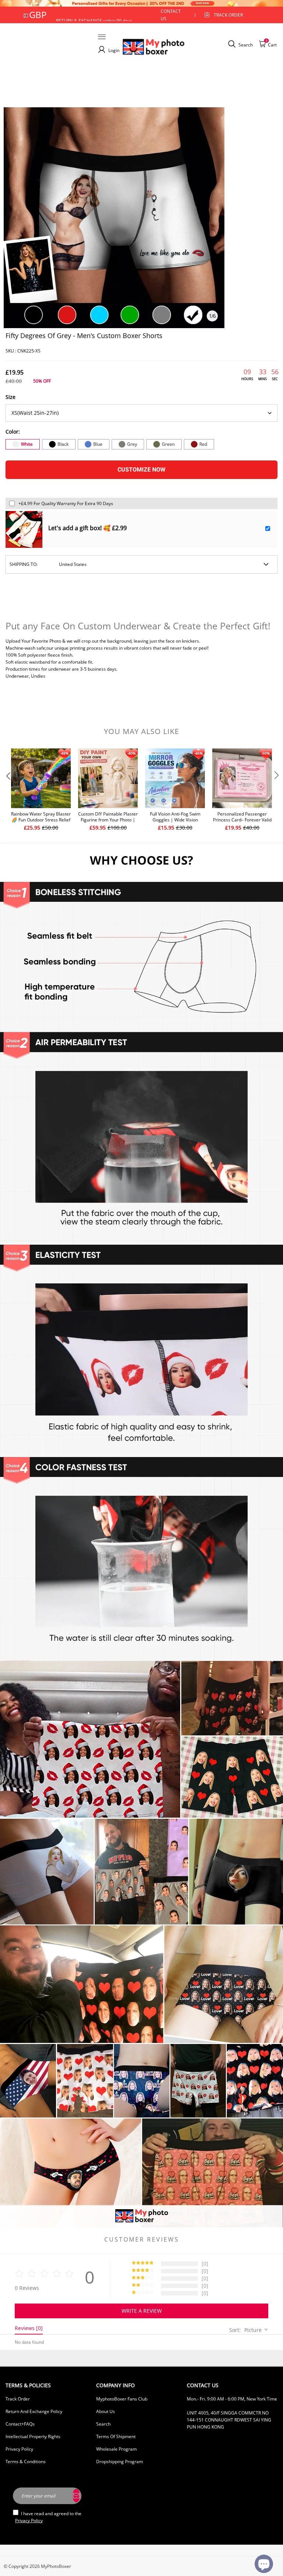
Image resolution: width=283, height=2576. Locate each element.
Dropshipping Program (120, 2462)
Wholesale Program (116, 2449)
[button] (7, 790)
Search (103, 2424)
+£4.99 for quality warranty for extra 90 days (66, 503)
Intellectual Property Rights (33, 2436)
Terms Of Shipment (116, 2436)
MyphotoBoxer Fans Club (122, 2399)
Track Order (228, 15)
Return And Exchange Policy (34, 2411)
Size (11, 397)
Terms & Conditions (26, 2462)
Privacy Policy (19, 2449)
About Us (106, 2411)
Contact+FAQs (20, 2424)
